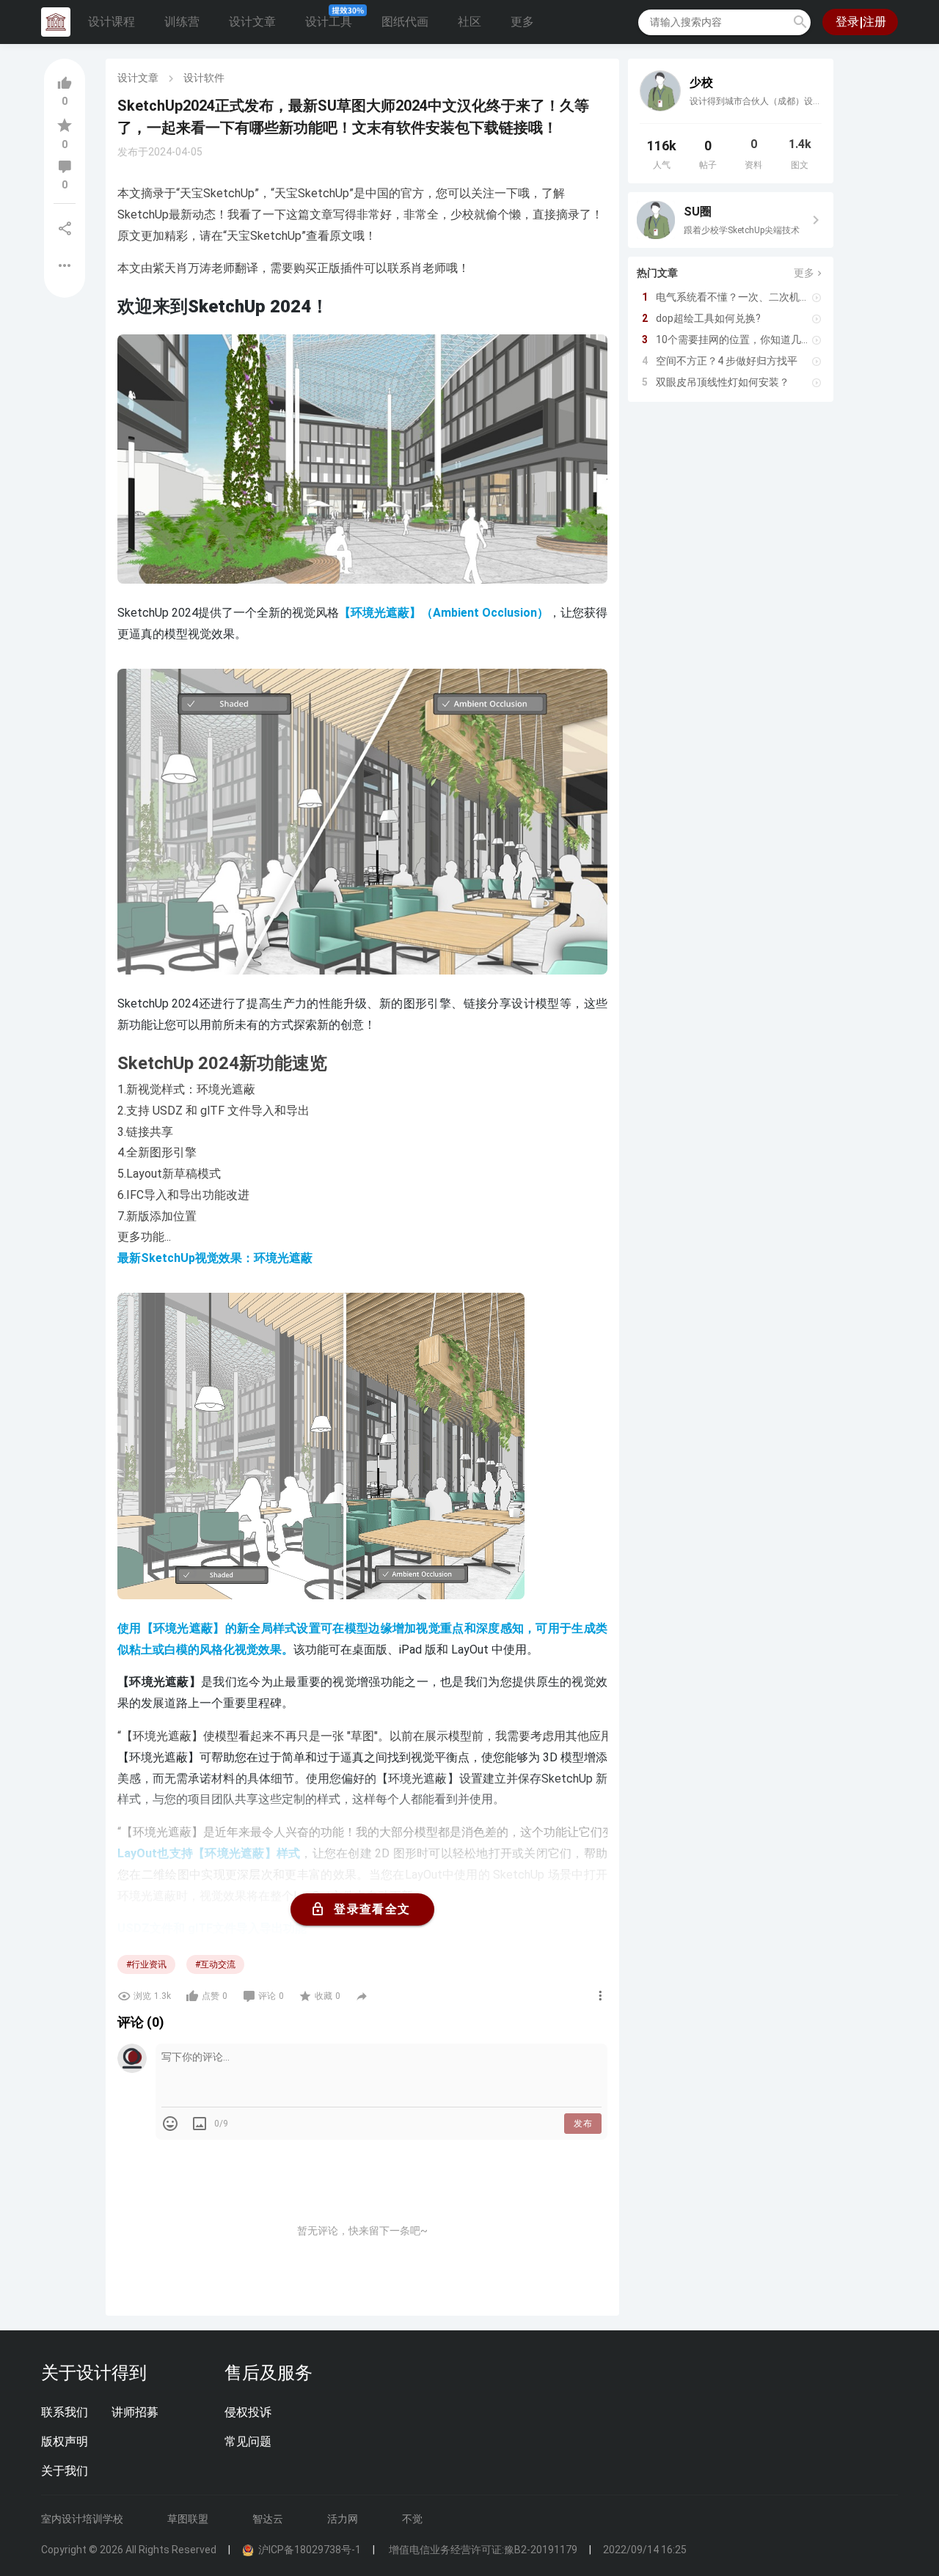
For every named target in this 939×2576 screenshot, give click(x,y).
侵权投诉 (248, 2412)
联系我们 (65, 2412)
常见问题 (248, 2441)
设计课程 (112, 22)
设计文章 (252, 22)
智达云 (268, 2519)
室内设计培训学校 (82, 2519)
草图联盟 (188, 2519)
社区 (469, 22)
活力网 (343, 2519)
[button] (800, 22)
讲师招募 (135, 2412)
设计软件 (204, 78)
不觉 (412, 2519)
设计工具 (329, 22)
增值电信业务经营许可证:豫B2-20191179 (482, 2550)
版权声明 (65, 2441)
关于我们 (65, 2471)
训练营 (182, 22)
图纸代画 (405, 22)
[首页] (56, 22)
